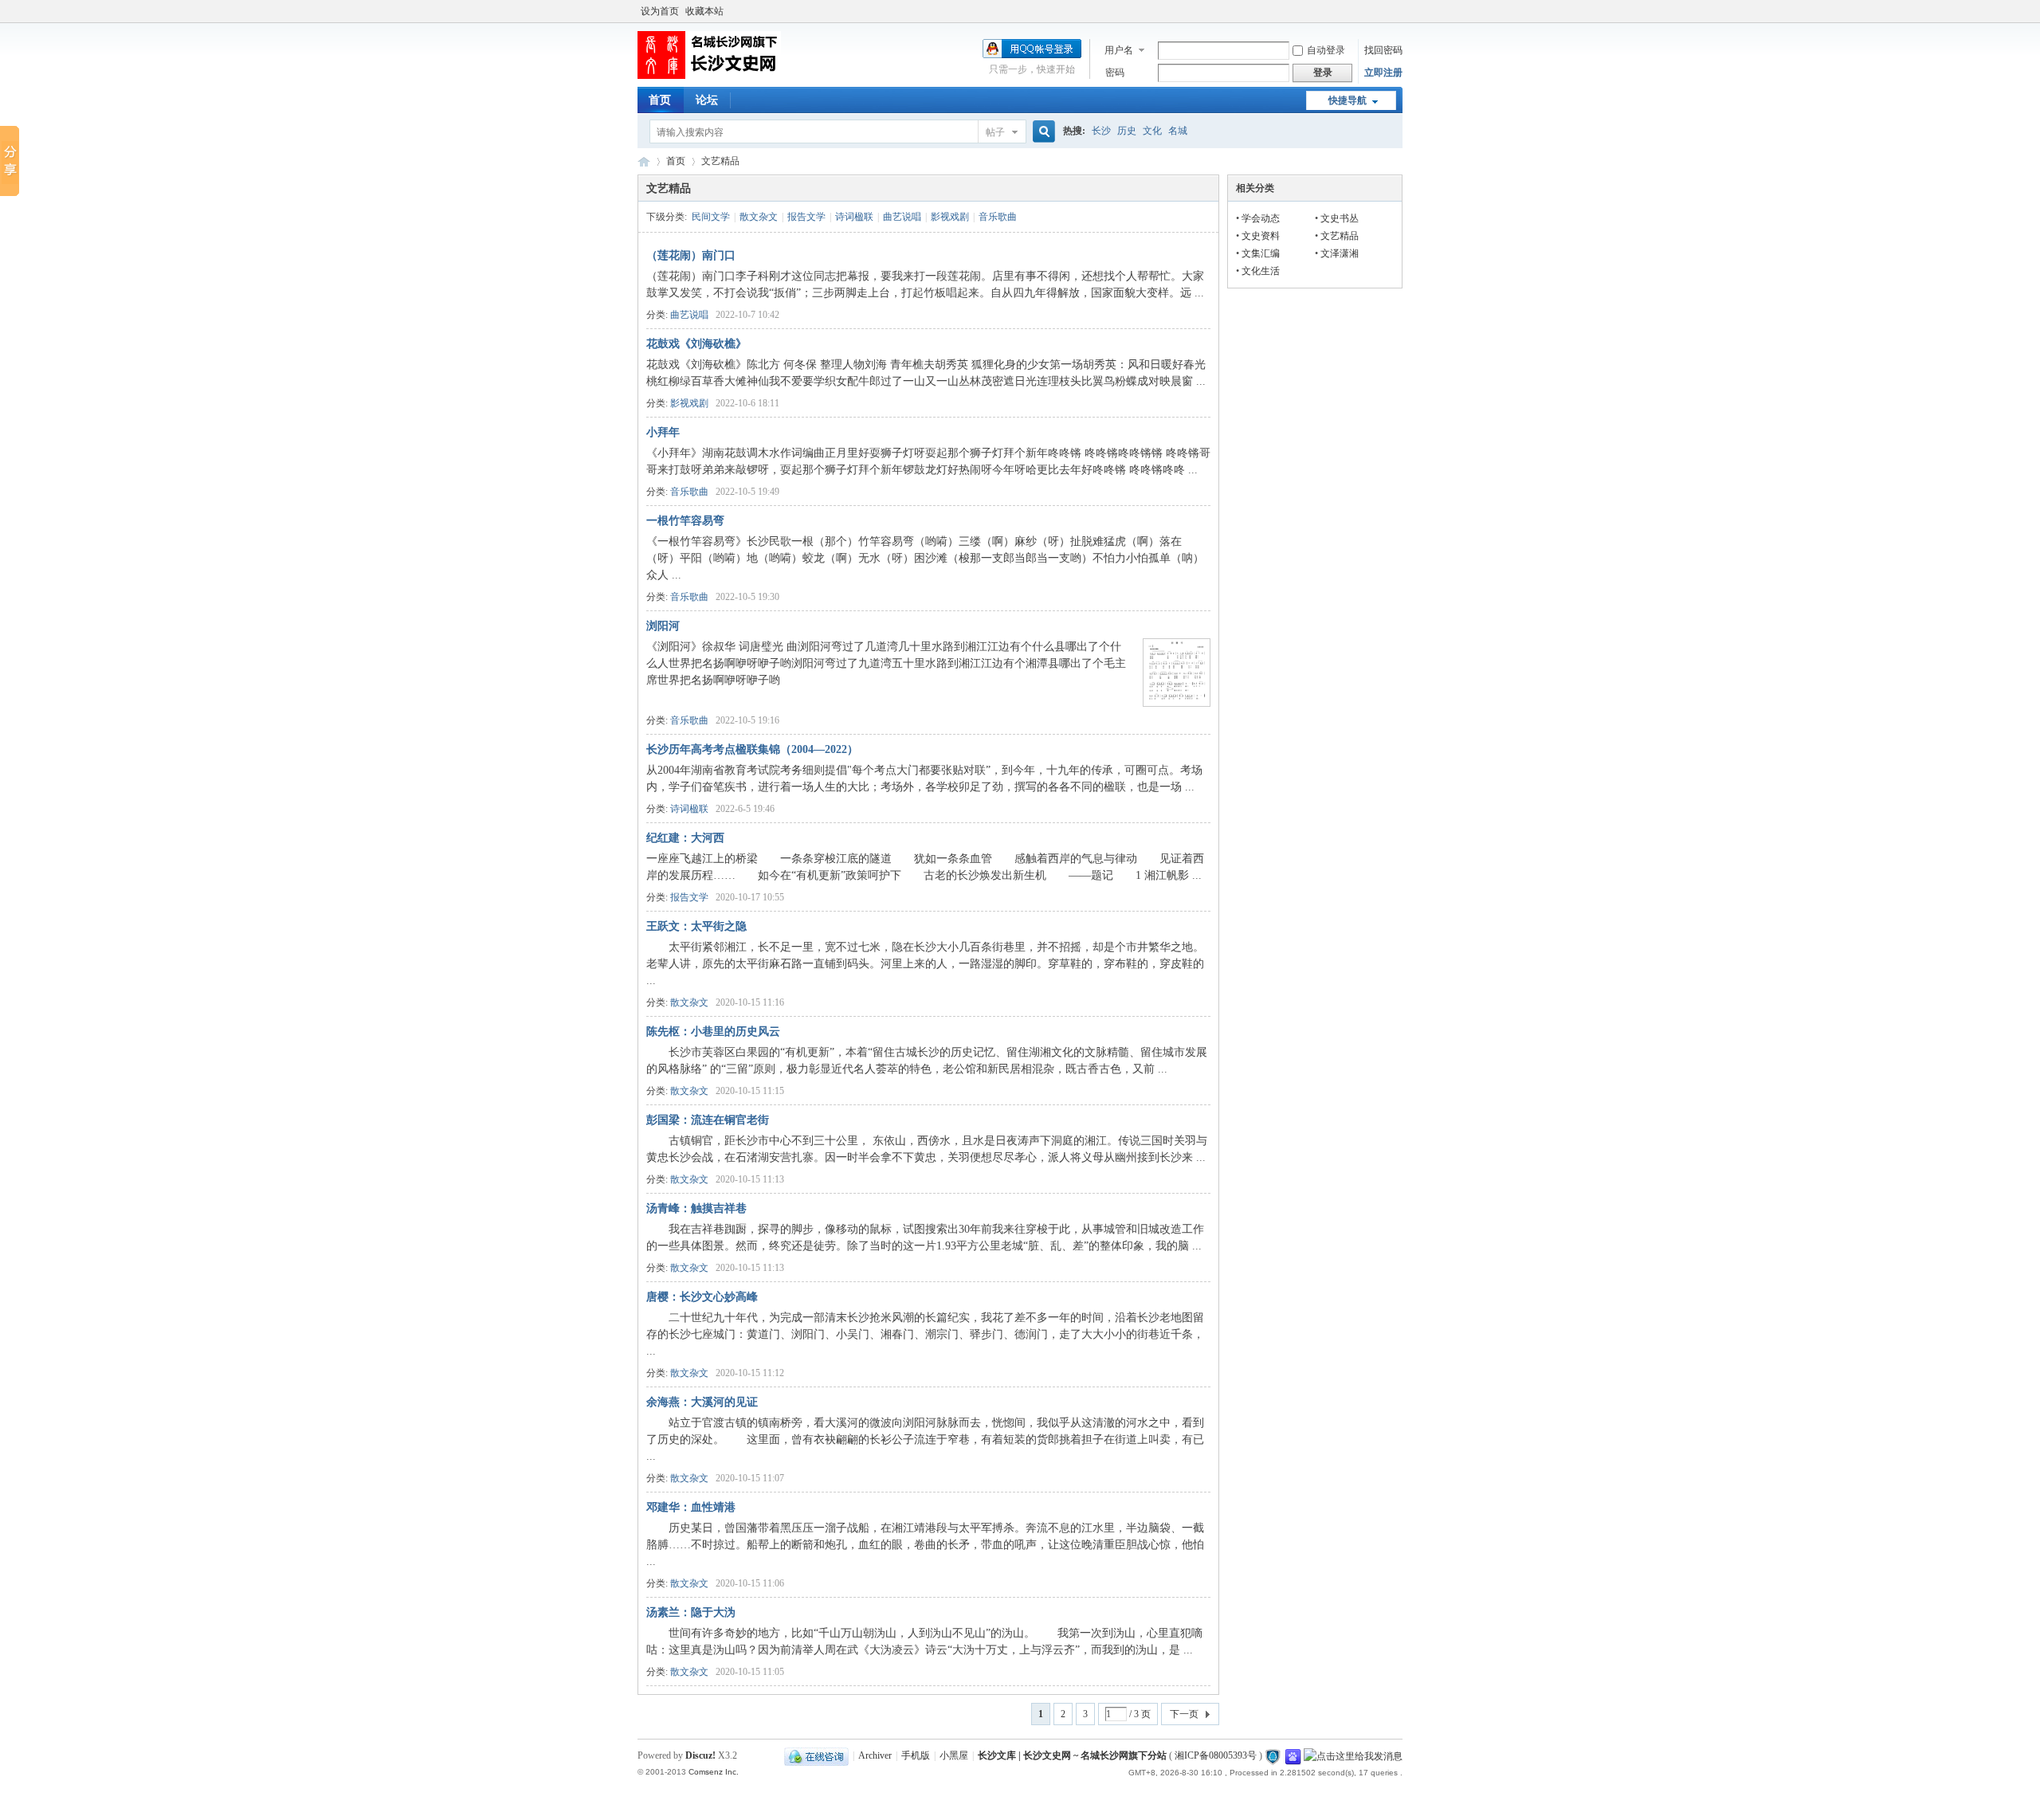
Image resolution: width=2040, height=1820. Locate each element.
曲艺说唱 (902, 217)
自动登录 (1326, 50)
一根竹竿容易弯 (685, 521)
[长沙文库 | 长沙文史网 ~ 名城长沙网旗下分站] (709, 76)
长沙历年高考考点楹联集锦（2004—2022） (752, 749)
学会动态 (1261, 218)
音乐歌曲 (998, 217)
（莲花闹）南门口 (691, 255)
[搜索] (1042, 132)
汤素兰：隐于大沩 (691, 1612)
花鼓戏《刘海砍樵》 (696, 344)
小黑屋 (954, 1755)
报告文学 (806, 217)
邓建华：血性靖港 (691, 1507)
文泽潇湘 (1340, 253)
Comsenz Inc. (714, 1772)
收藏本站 (704, 11)
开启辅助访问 (1399, 11)
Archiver (875, 1755)
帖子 (995, 132)
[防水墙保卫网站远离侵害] (1273, 1755)
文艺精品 (1340, 236)
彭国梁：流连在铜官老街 (708, 1120)
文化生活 (1261, 271)
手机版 (916, 1755)
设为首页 (660, 11)
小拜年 (663, 432)
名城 (1178, 131)
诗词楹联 (854, 217)
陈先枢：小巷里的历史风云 (713, 1032)
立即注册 (1383, 73)
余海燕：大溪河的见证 (702, 1402)
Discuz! (700, 1755)
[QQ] (816, 1755)
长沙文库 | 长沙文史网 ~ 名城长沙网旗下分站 (644, 161)
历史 (1127, 131)
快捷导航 (1348, 100)
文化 (1152, 131)
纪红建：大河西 (685, 838)
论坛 (707, 100)
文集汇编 (1261, 253)
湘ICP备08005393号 (1216, 1755)
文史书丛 (1340, 218)
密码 (1115, 73)
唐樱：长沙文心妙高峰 (702, 1297)
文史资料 (1261, 236)
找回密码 (1383, 50)
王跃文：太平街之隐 (696, 926)
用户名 (1119, 50)
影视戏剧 (950, 217)
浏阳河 (663, 626)
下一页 (1184, 1714)
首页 (660, 100)
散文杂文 (759, 217)
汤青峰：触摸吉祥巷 (696, 1208)
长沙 (1101, 131)
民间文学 (711, 217)
